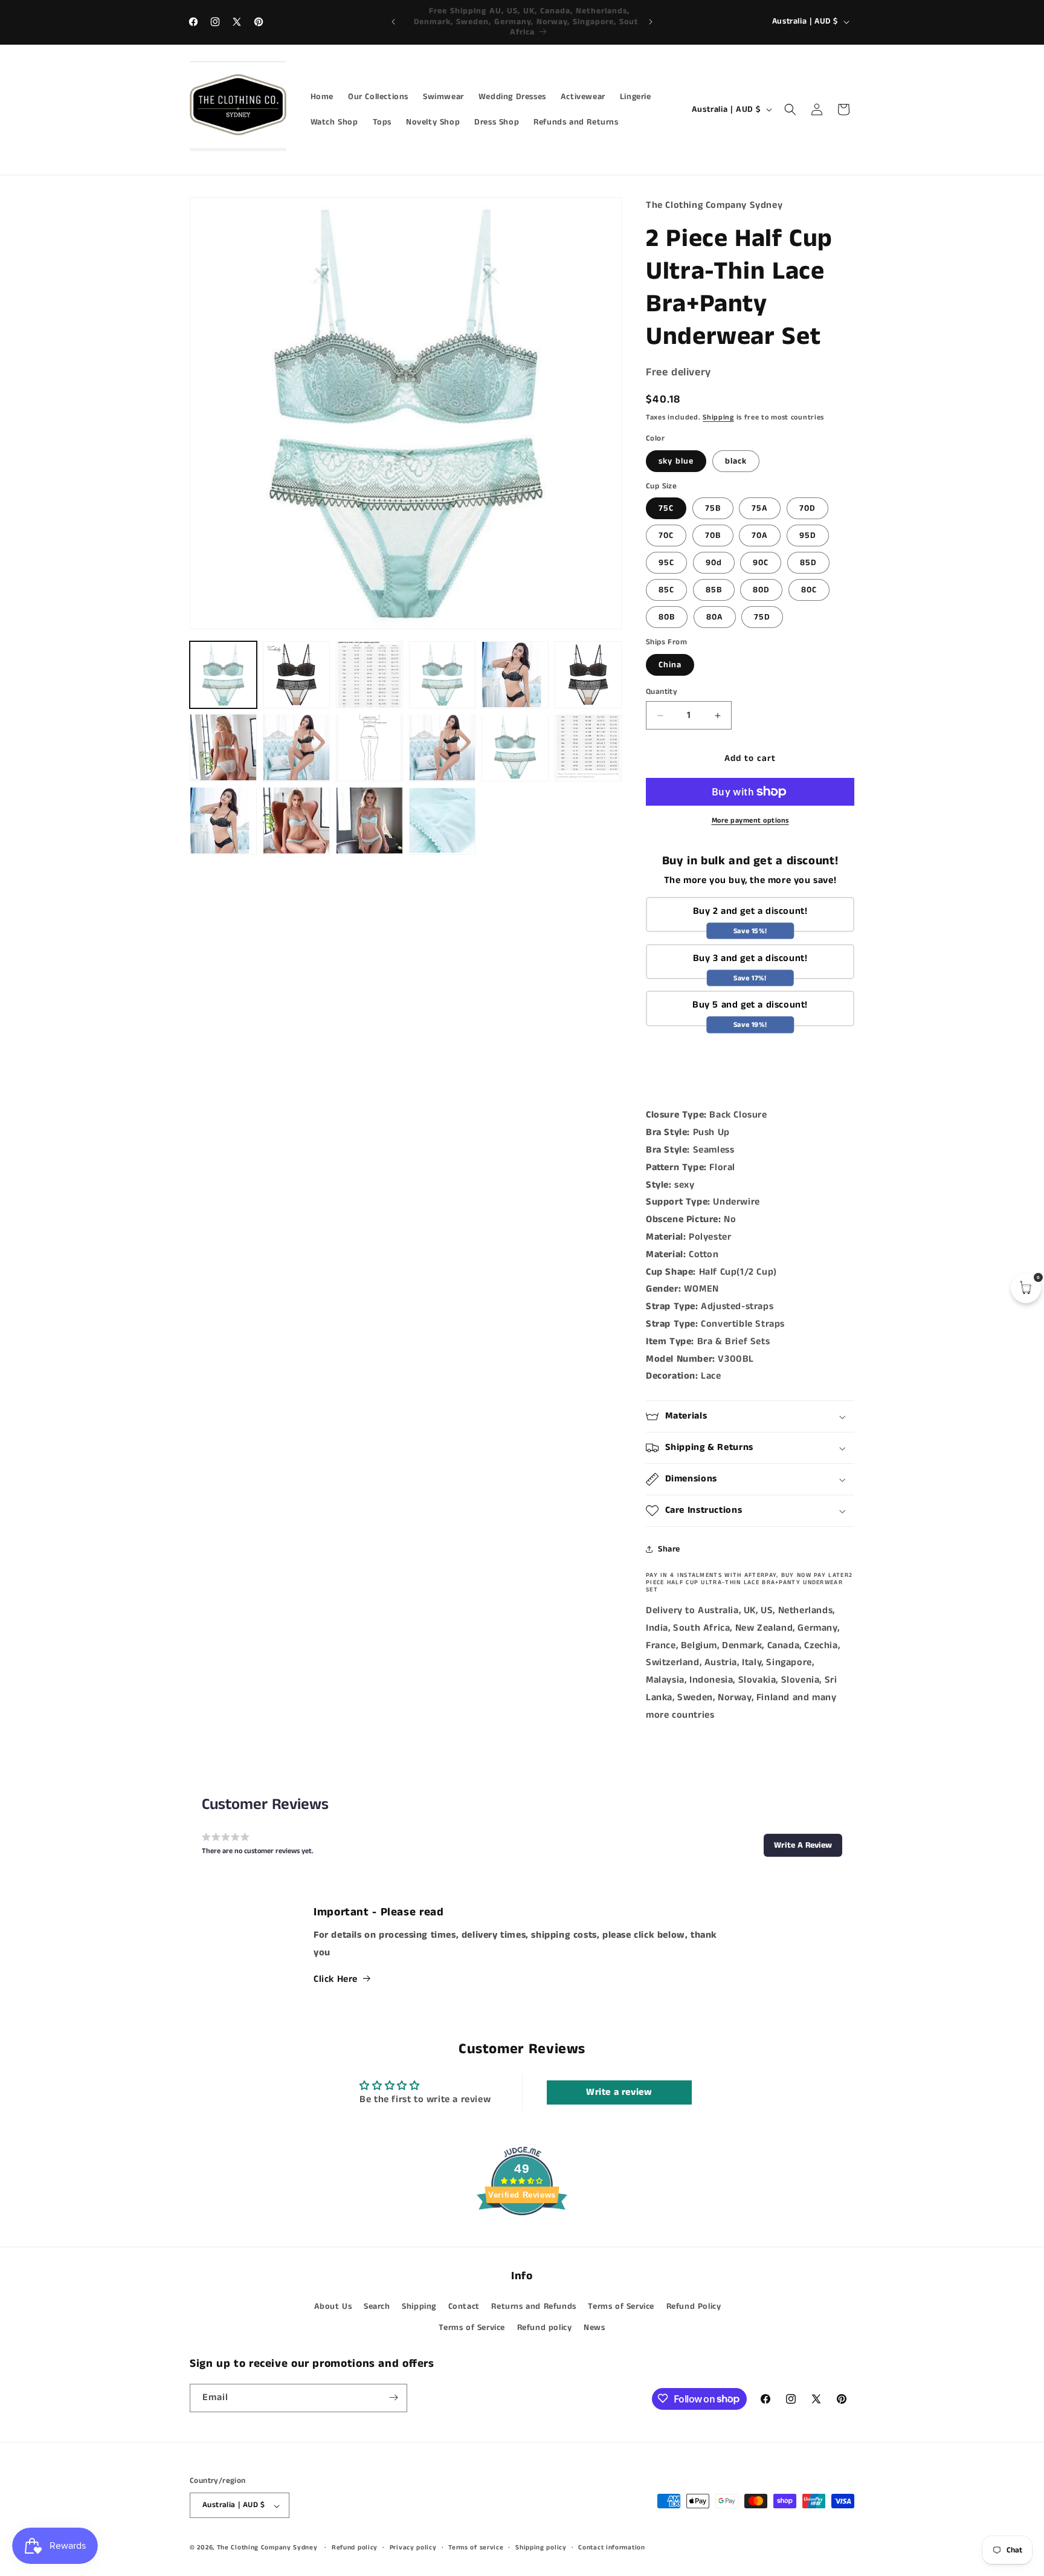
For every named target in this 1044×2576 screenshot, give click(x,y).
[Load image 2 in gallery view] (296, 675)
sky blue (676, 461)
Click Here (336, 1979)
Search (377, 2306)
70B (713, 536)
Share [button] (669, 1549)
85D (808, 563)
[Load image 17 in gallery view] (443, 820)
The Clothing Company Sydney (267, 2548)
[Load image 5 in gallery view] (515, 675)
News (594, 2328)
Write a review (619, 2092)
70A (760, 536)
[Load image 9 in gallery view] (369, 747)
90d (714, 563)
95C (666, 563)
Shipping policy (541, 2548)
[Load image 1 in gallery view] (223, 675)
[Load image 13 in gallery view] (223, 820)
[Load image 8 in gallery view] (296, 747)
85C (666, 590)
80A (715, 617)
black (736, 461)
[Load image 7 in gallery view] (223, 747)
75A (760, 508)
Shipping (718, 417)
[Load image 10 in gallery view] (443, 747)
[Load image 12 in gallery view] (588, 747)
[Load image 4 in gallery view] (443, 675)
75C (666, 508)
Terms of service (476, 2548)
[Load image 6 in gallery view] (588, 675)
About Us (333, 2306)
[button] (790, 109)
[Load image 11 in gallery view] (515, 747)
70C (666, 536)
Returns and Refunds (533, 2306)
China (670, 665)
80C (809, 590)
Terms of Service (621, 2306)
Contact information (611, 2548)
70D (807, 508)
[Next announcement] (651, 22)
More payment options (750, 820)
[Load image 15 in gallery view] (296, 820)
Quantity (662, 692)
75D (762, 617)
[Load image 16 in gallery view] (369, 820)
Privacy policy (413, 2548)
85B (714, 590)
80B (667, 617)
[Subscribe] (393, 2397)
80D (761, 590)
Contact (464, 2306)
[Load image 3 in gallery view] (369, 675)
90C (761, 563)
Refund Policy (694, 2306)
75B (713, 508)
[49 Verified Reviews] (522, 2237)
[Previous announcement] (393, 22)
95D (808, 536)
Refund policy (545, 2328)
